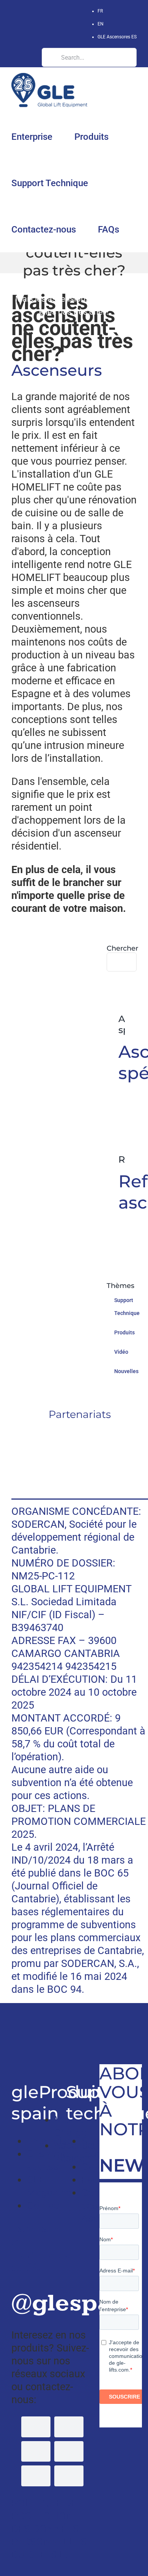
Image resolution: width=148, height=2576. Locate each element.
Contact (45, 2206)
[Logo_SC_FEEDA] (80, 1434)
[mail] (69, 2476)
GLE (60, 286)
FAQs (83, 286)
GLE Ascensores (117, 37)
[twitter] (69, 2427)
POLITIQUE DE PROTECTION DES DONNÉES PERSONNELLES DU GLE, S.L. (49, 2529)
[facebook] (36, 2427)
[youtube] (36, 2451)
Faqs (92, 2180)
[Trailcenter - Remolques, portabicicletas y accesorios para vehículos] (13, 2022)
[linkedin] (69, 2451)
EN (101, 24)
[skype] (36, 2476)
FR (100, 11)
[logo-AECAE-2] (80, 1468)
